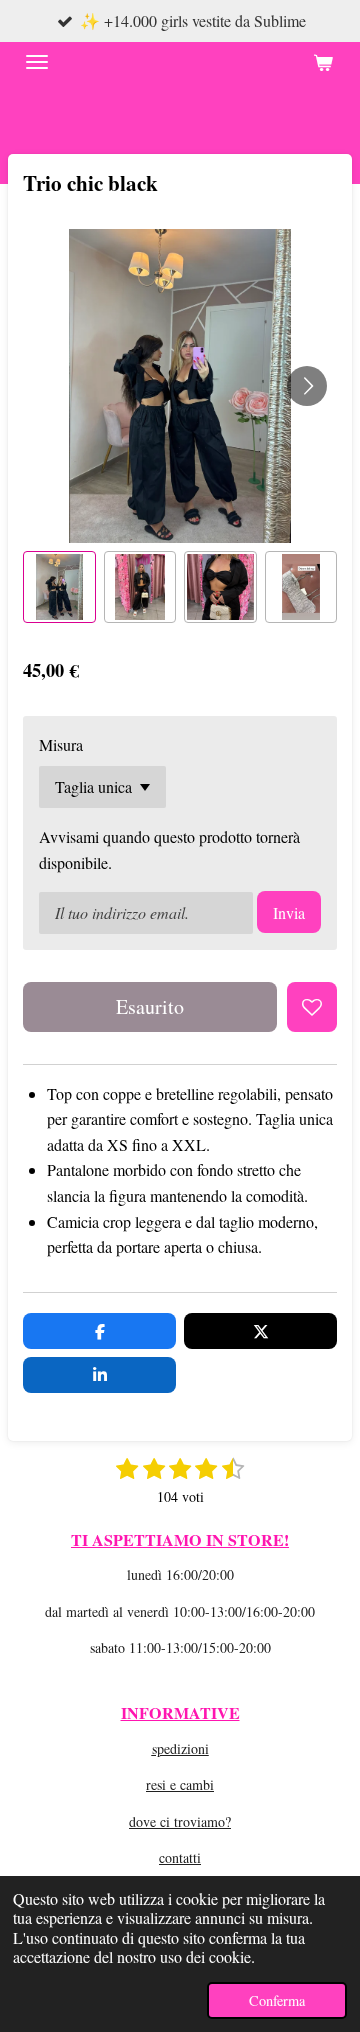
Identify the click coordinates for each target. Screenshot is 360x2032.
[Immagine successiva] (307, 386)
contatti (180, 1857)
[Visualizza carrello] (323, 62)
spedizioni (180, 1748)
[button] (59, 587)
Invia (289, 912)
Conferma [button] (277, 2000)
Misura (61, 744)
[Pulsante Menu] (37, 62)
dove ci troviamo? (180, 1821)
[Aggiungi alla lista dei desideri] (312, 1007)
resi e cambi (180, 1784)
